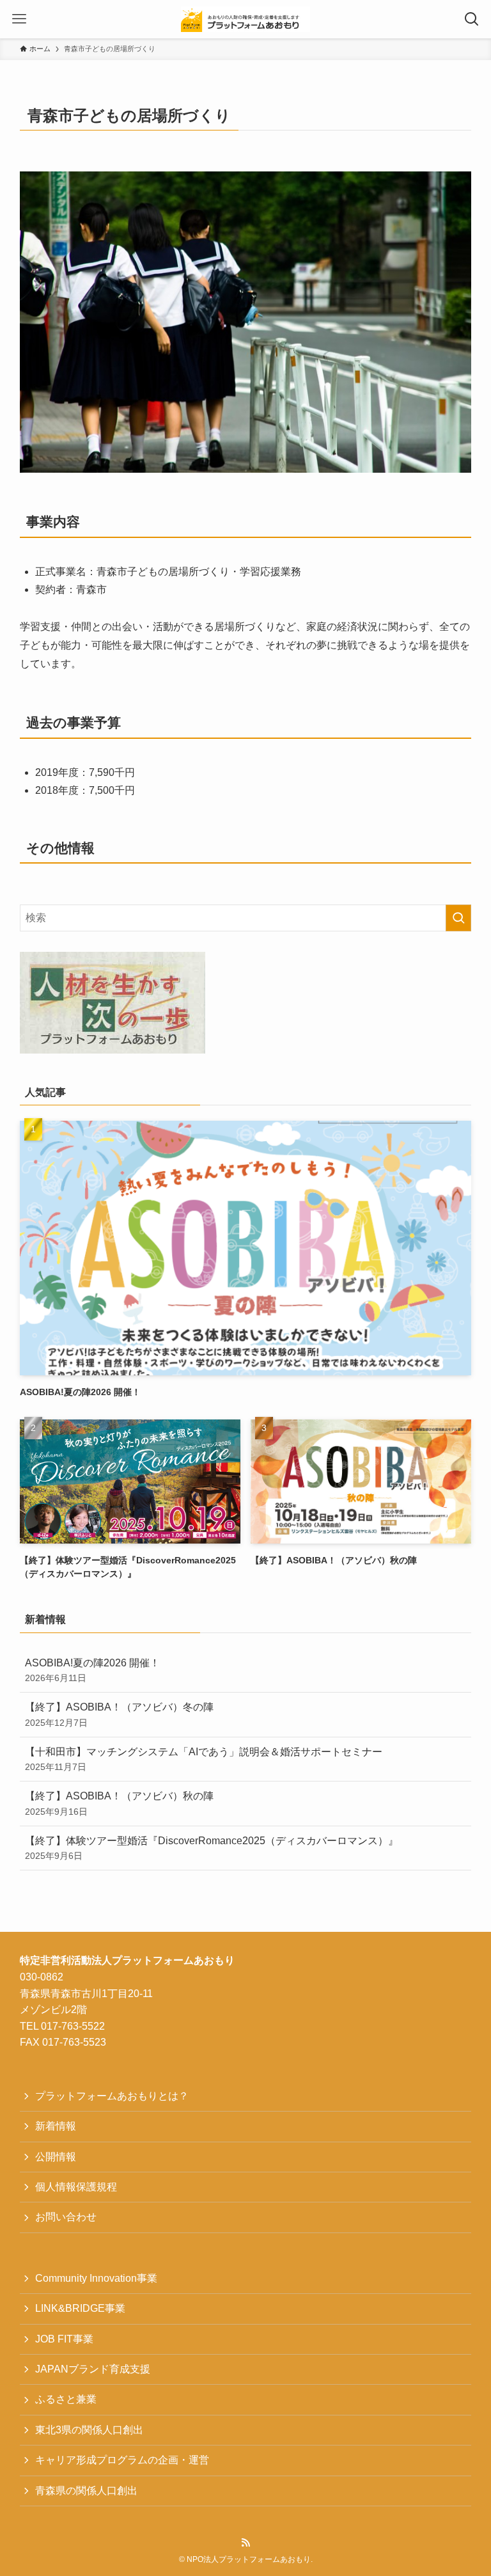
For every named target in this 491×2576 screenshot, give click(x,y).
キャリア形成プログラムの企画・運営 (122, 2460)
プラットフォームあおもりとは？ (112, 2096)
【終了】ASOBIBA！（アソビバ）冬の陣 (119, 1714)
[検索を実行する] (458, 918)
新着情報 (56, 2126)
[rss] (245, 2543)
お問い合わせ (66, 2217)
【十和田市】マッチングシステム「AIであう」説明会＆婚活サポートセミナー (204, 1759)
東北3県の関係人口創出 (89, 2430)
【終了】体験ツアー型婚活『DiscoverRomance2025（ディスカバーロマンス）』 (212, 1848)
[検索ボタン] (472, 19)
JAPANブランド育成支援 (93, 2369)
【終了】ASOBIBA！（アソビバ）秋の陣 (119, 1803)
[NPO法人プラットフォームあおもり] (245, 19)
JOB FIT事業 (64, 2339)
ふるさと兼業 (66, 2399)
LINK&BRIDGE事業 (80, 2308)
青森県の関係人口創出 (86, 2491)
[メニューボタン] (19, 19)
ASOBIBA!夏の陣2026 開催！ (92, 1670)
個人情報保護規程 (76, 2187)
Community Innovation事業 (96, 2278)
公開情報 (56, 2157)
